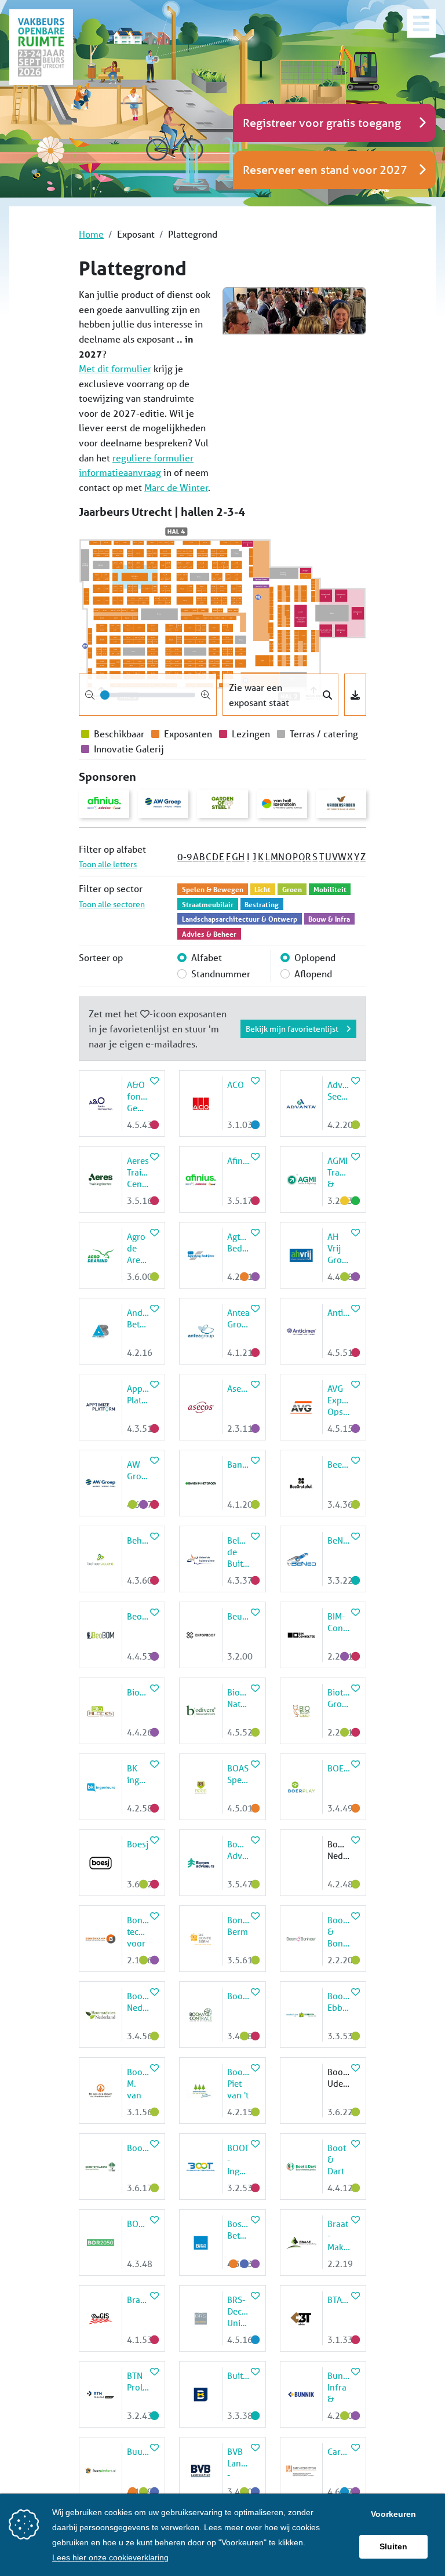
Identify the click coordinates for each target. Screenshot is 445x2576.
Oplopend (315, 957)
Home (91, 234)
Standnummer (221, 974)
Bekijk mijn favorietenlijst (293, 1029)
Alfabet (207, 957)
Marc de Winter (176, 487)
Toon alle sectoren (112, 904)
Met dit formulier (115, 368)
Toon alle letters (108, 864)
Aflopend (313, 974)
